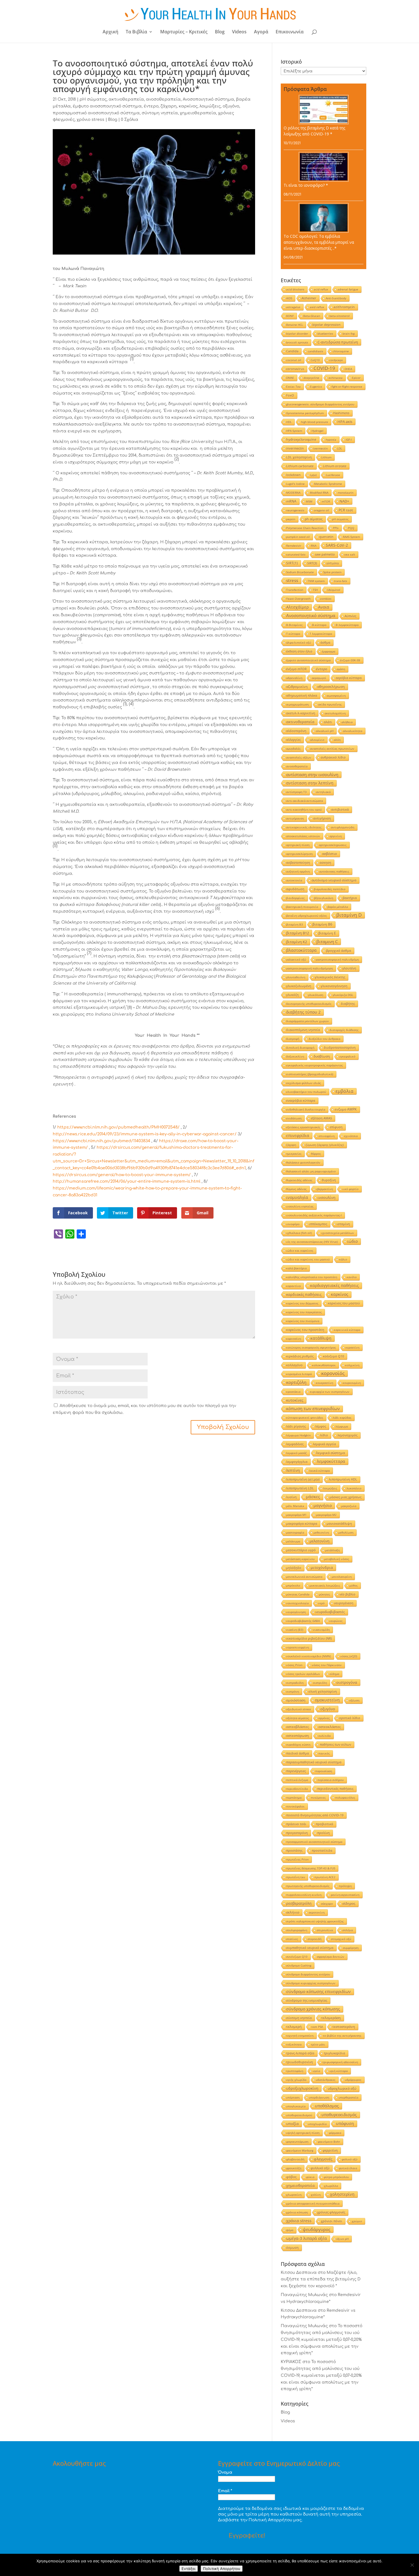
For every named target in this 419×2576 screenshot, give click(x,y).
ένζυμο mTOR (296, 669)
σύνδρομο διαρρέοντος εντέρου (308, 1974)
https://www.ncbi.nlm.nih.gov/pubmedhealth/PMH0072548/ (118, 1127)
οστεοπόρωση (298, 1736)
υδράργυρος (353, 2080)
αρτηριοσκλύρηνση (299, 854)
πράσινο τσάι (296, 1824)
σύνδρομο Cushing (299, 1965)
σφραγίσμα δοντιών (331, 1957)
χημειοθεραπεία (198, 113)
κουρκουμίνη (352, 1383)
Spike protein (332, 572)
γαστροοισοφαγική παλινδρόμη (337, 959)
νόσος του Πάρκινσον (327, 1665)
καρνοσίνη (294, 1339)
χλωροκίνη (294, 2195)
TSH (315, 590)
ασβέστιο (329, 854)
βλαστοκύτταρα (301, 950)
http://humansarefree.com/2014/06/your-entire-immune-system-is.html (127, 1181)
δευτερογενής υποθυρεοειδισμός (309, 1004)
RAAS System (351, 537)
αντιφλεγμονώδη (343, 827)
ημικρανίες (294, 1154)
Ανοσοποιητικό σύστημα (208, 99)
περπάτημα (294, 1798)
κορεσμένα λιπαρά (299, 1374)
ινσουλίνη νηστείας (300, 1206)
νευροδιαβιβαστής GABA (303, 1621)
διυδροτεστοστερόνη (340, 1047)
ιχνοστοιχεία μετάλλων (338, 1233)
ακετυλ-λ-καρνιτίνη (301, 713)
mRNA (291, 501)
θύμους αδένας (296, 1189)
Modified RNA (319, 493)
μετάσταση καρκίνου (300, 1559)
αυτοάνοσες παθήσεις (334, 871)
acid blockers (295, 289)
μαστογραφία (295, 1532)
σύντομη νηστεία (160, 113)
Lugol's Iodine (295, 484)
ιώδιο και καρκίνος (300, 1251)
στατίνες (292, 1939)
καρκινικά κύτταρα (347, 1330)
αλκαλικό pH (325, 731)
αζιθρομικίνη (297, 687)
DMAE (290, 378)
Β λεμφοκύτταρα (347, 625)
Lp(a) (313, 475)
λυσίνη (291, 1497)
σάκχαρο (327, 1904)
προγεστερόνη (297, 1833)
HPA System (294, 431)
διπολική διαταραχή (300, 1048)
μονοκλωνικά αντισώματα (304, 1577)
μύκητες (325, 1594)
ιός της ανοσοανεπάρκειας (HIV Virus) (312, 1242)
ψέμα (290, 2230)
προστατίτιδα (322, 1850)
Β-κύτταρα (319, 625)
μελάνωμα (293, 1541)
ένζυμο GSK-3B (350, 660)
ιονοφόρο (293, 1224)
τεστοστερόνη (344, 2027)
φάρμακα (335, 2133)
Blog (220, 32)
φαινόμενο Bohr (329, 2142)
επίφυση (336, 1127)
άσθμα (325, 642)
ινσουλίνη (327, 1197)
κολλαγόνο (294, 1365)
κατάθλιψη (321, 1338)
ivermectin (321, 448)
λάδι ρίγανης (296, 1426)
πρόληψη (345, 1886)
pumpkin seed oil (298, 537)
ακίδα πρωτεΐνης (330, 704)
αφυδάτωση (295, 889)
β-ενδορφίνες (295, 898)
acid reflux (321, 289)
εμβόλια (344, 1091)
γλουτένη (349, 968)
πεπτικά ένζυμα (297, 1780)
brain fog (349, 334)
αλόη (337, 740)
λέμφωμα (342, 1426)
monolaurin (346, 493)
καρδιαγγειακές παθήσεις (334, 1286)
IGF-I (349, 440)
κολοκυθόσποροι (324, 1365)
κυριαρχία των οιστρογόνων (330, 1392)
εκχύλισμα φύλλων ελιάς (304, 1083)
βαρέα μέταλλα (338, 907)
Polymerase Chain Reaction (305, 528)
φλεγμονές (323, 2159)
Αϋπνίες (350, 616)
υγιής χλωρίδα (296, 2080)
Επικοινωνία (290, 32)
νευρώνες (336, 1621)
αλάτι (328, 722)
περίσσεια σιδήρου (331, 1780)
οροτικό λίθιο (350, 1718)
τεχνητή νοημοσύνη (300, 2036)
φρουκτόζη (294, 2168)
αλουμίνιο (317, 740)
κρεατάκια (293, 1392)
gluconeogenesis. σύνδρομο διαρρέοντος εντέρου (320, 404)
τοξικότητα (294, 2044)
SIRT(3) (312, 563)
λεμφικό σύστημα (330, 1453)
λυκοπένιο (354, 1488)
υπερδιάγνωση (319, 2097)
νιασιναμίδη (321, 1630)
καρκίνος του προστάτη (305, 1330)
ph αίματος (314, 519)
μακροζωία (349, 1506)
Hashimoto (341, 413)
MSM (309, 501)
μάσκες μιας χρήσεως (345, 1497)
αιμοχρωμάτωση (297, 704)
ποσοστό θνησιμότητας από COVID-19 (315, 1815)
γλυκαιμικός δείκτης (330, 977)
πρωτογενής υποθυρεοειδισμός (308, 1886)
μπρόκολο (293, 1585)
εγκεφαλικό (347, 1056)
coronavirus (295, 369)
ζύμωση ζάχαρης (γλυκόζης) (325, 1145)
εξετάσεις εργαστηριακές (303, 1127)
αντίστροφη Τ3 (296, 792)
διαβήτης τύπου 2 (303, 1012)
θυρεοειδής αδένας (299, 1180)
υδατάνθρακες (326, 2080)
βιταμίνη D (349, 915)
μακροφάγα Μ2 (326, 1515)
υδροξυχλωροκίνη (302, 2088)
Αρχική (110, 32)
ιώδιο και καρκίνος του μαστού (308, 1259)
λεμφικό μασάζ (296, 1453)
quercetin (326, 537)
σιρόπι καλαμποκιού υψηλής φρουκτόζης (315, 1921)
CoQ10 (315, 360)
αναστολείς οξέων (299, 757)
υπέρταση (293, 2097)
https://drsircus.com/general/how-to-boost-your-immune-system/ (122, 1175)
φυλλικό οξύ (320, 2168)
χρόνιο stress (90, 120)
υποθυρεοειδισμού (299, 2115)
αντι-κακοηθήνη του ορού (304, 810)
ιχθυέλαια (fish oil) (299, 1233)
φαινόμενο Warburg (300, 2150)
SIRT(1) (292, 563)
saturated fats (296, 554)
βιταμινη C (327, 942)
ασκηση (325, 862)
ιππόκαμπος (318, 1224)
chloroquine (341, 351)
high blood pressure (315, 422)
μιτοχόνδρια (322, 1567)
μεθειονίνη (321, 1532)
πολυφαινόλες (345, 1798)
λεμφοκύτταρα (331, 1461)
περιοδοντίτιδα (297, 1789)
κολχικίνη (352, 1365)
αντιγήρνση (322, 818)
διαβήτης (348, 1004)
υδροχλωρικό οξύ (342, 2088)
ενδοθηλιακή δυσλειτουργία (306, 1109)
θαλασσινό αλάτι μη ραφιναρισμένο (311, 1171)
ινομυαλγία (297, 1197)
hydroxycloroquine (301, 439)
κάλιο (343, 1259)
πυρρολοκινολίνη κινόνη (304, 1895)
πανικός (324, 1753)
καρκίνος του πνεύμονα (303, 1321)
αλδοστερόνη (296, 731)
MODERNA (293, 493)
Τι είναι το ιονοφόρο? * (306, 185)
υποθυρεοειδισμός (339, 2115)
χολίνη (316, 2195)
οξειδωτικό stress (299, 1709)
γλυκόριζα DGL (343, 995)
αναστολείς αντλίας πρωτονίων (332, 749)
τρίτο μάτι (318, 2044)
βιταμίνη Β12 (298, 933)
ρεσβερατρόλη (299, 1903)
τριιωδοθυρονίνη (300, 2062)
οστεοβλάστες (298, 1727)
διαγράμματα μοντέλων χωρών (308, 1021)
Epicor (356, 378)
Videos (239, 32)
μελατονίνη (320, 1541)
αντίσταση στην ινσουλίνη (312, 774)
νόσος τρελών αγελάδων (303, 1674)
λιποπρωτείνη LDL (300, 1488)
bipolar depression (327, 325)
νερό (321, 1603)
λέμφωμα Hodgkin (298, 1435)
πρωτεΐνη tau (296, 1877)
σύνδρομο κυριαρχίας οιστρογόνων (311, 1983)
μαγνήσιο (323, 1505)
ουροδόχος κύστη (298, 1745)
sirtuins (333, 563)
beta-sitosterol (340, 316)
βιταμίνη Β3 (295, 924)
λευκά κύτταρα (320, 1471)
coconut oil (294, 360)
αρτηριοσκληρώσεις (333, 845)
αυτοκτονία (294, 880)
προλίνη (324, 1833)
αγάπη (341, 669)
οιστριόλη (320, 1683)
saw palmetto (325, 554)
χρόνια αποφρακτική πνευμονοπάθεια (313, 2203)
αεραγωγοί (319, 678)
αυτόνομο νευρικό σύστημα (334, 880)
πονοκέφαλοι (295, 1806)
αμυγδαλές (293, 749)
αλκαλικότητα (353, 731)
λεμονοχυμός (347, 1435)
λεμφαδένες (295, 1444)
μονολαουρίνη (342, 1577)
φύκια (310, 2177)
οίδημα (334, 1674)
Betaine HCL (295, 325)
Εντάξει (189, 2569)
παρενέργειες (296, 1771)
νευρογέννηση (296, 1612)
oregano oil (322, 510)
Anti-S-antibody (336, 298)
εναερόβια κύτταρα (301, 1100)
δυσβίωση (322, 1056)
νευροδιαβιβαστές (330, 1612)
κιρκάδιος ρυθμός (300, 1356)
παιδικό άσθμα (298, 1753)
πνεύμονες (318, 1798)
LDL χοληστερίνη (299, 457)
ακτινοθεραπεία (126, 99)
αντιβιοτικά (340, 809)
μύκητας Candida (298, 1594)
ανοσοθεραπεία (163, 99)
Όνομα (225, 2472)
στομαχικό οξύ (341, 1939)
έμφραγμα (329, 651)
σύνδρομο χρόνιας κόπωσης (313, 2009)
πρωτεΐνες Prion (297, 1859)
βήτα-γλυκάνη (324, 898)
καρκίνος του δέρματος (302, 1303)
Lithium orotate (335, 466)
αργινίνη (336, 836)
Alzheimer (309, 298)
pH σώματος (93, 99)
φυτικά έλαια (348, 2168)
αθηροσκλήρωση (331, 687)
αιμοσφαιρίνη (336, 696)
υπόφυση (345, 2124)
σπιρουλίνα (325, 1930)
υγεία (316, 2071)
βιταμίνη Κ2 (297, 942)
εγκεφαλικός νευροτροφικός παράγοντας (315, 1065)
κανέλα (352, 1277)
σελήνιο (293, 1912)
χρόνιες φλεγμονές (331, 2212)
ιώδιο (352, 1241)
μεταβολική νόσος (337, 1559)
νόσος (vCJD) (349, 1656)
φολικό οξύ (350, 2159)
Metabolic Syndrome (328, 484)
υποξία (292, 2124)
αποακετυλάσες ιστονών (303, 836)
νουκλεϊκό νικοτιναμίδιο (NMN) (309, 1656)
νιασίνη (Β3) (295, 1630)
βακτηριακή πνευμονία (302, 907)
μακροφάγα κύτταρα (302, 1523)
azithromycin (344, 307)
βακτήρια (350, 898)
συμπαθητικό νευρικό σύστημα (310, 1948)
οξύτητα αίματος (298, 1718)
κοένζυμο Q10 (333, 1356)
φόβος (291, 2177)
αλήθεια (347, 722)
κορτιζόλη (296, 1382)
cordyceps (336, 360)
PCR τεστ (346, 510)
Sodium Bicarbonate (300, 572)
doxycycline (311, 378)
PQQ (351, 528)
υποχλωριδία (317, 2124)
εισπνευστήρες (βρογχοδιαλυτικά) (310, 1074)
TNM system (316, 581)
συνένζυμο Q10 (297, 1957)
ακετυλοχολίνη (335, 713)
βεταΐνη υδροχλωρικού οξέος (307, 916)
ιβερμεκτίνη (325, 1189)
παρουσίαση (324, 1771)
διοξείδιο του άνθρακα (325, 1039)
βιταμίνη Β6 (322, 924)
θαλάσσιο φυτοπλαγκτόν (303, 1162)
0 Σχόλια (130, 120)
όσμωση (292, 2247)
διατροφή (293, 1039)
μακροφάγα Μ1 (296, 1515)
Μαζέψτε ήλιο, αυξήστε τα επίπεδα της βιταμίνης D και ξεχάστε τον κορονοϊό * (321, 2279)
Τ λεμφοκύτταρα (321, 634)
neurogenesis (295, 510)
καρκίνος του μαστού (344, 1303)
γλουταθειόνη (296, 977)
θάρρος (316, 1154)
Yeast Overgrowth (298, 599)
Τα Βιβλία (136, 32)
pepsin (291, 519)
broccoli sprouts (297, 342)
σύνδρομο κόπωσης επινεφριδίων (319, 1992)
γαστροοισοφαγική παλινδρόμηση (310, 968)
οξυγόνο (231, 106)
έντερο (151, 106)
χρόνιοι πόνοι (332, 2221)
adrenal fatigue (348, 289)
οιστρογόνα (347, 1682)
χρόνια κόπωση (297, 2212)
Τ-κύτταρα (293, 634)
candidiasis (316, 351)
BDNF (290, 316)
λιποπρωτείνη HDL (343, 1479)
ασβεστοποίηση (298, 862)
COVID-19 (324, 368)
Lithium (326, 457)
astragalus (293, 307)
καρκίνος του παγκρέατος (304, 1312)
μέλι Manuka (295, 1506)
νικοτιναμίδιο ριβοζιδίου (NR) (309, 1638)
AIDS (289, 298)
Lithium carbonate (300, 466)
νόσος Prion (294, 1665)
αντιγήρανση (295, 818)
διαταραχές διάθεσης (344, 1030)
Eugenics (316, 387)
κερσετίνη (352, 1347)
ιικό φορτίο (350, 1189)
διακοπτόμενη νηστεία (303, 1030)
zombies (326, 599)
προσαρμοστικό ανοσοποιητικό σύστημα (96, 113)
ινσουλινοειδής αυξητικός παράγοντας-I (314, 1215)
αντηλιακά (323, 792)
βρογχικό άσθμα (339, 951)
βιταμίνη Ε (327, 933)
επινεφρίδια (298, 1135)
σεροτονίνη (317, 1912)
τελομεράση (331, 2018)
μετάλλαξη (332, 1550)
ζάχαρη (169, 106)
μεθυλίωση (346, 1532)
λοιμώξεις (210, 106)
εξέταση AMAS (322, 1118)
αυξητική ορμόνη (298, 871)
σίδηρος (349, 1903)
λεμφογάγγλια (297, 1462)
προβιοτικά (325, 1824)
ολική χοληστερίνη (323, 1691)
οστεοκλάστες (330, 1727)
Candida (292, 351)
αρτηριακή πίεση (298, 845)
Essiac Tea (293, 387)
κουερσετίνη (325, 1383)
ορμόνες (324, 1718)
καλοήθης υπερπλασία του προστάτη (312, 1277)
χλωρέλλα (331, 2186)
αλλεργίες (293, 740)
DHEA (348, 369)
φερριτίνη (330, 2150)
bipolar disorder (297, 334)
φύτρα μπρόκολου (336, 2177)
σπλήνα (348, 1930)
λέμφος (321, 1426)
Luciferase (333, 475)
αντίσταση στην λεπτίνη (310, 783)
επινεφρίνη (327, 1136)
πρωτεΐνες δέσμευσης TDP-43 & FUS (311, 1868)
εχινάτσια (351, 1136)
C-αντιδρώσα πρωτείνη (338, 342)
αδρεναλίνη (294, 678)
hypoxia (331, 440)
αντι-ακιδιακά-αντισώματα (305, 801)
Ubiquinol (334, 590)
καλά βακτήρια (296, 1268)
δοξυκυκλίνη (295, 1056)
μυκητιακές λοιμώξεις (325, 1585)
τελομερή (294, 2027)
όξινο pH (342, 2239)
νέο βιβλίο (347, 1594)
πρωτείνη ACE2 (325, 1877)
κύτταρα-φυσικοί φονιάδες (305, 1418)
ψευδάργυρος (317, 2229)
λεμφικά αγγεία (325, 1444)
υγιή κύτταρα (339, 2071)
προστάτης (294, 1850)
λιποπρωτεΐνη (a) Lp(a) (303, 1479)
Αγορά (261, 32)
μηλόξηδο (294, 1568)
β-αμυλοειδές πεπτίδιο (330, 889)
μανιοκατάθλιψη (339, 1523)
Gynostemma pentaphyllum (305, 413)
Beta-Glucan (312, 316)
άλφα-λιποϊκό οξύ (299, 643)
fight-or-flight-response (347, 387)
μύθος (354, 1585)
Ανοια (324, 607)
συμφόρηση (351, 1948)
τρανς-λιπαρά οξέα (300, 2053)
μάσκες (313, 1497)
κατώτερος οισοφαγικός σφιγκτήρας (311, 1347)
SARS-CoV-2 (337, 545)
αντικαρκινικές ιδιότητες (304, 827)
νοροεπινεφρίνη (298, 1647)
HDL (289, 422)
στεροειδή (315, 1939)
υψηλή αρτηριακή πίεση (303, 2133)
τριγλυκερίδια (334, 2053)
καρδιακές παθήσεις (304, 1294)
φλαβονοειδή (295, 2159)
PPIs (336, 528)
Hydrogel (318, 431)
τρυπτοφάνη (295, 2071)
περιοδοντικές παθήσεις (335, 1789)
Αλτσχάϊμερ (297, 607)
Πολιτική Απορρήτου (222, 2569)
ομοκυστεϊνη (327, 1700)
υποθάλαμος (327, 2106)
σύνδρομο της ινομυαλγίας (307, 2000)
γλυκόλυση (316, 995)
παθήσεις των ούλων (335, 1744)
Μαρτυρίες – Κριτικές (184, 32)
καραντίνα (293, 1286)
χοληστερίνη (342, 2194)
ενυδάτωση (294, 1118)
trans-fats (341, 581)
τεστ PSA (317, 2027)
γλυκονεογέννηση (334, 986)
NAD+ (344, 501)
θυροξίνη (329, 1180)
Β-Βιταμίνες (294, 625)
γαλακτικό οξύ (296, 959)
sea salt (350, 554)
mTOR (326, 501)
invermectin (295, 448)
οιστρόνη (293, 1691)
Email (225, 2491)
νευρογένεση (344, 1603)
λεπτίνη (293, 1470)
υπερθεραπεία (348, 2097)
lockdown (293, 475)
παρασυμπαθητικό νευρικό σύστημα (314, 1762)
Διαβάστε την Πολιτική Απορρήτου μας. (260, 2520)
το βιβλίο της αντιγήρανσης (342, 2036)
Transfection (295, 590)
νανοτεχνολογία (297, 1603)
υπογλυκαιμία (296, 2106)
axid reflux (317, 307)
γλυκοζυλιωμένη (299, 986)
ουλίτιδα (325, 1736)
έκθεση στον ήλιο (299, 651)
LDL (340, 448)
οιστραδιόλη (295, 1683)
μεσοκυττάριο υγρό (301, 1550)
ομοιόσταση (296, 1700)
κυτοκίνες (295, 1400)
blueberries (325, 334)
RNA (314, 546)
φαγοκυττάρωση (297, 2142)
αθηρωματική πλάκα (302, 695)
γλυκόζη (292, 995)
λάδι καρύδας (342, 1418)
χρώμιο (357, 2221)
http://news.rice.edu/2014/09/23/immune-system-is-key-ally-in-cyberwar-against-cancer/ (145, 1134)
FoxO (290, 395)
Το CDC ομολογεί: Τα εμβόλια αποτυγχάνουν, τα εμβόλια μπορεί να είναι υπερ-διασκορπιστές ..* (319, 242)
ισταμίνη (343, 1224)
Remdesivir (294, 546)
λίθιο (324, 1435)
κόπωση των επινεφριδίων (313, 1409)
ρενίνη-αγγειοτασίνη (345, 1895)
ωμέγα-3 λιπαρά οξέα (307, 2238)
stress (292, 581)
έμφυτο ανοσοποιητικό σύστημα (107, 106)
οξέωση (354, 1700)
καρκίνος (188, 106)
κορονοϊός (333, 1373)
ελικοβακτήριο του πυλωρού (306, 1092)
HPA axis (345, 422)
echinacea (336, 378)
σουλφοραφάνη (297, 1930)
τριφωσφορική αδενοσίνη (340, 2062)
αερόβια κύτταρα (349, 678)
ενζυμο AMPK (346, 1109)
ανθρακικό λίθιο (333, 757)
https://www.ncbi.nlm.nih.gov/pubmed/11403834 (101, 1141)
